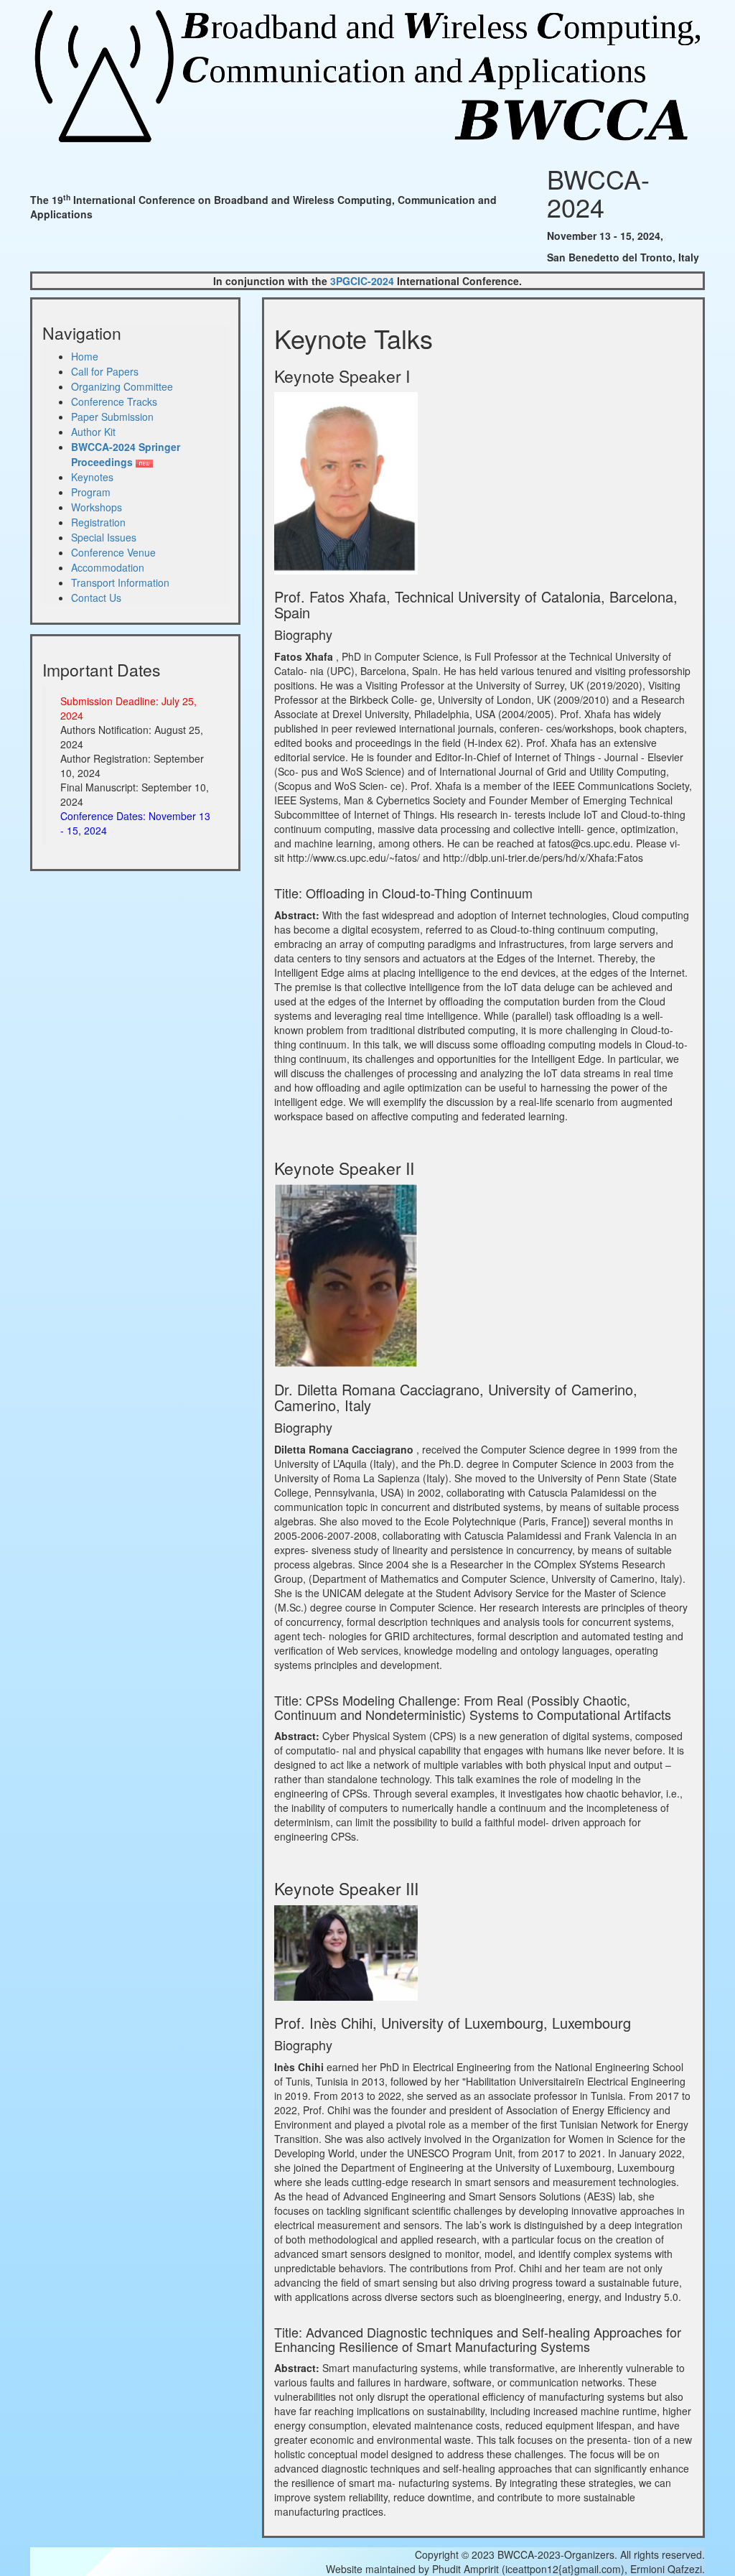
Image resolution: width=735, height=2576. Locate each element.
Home (85, 356)
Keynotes (92, 477)
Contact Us (96, 597)
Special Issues (104, 537)
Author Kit (93, 432)
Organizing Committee (122, 386)
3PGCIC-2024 (362, 281)
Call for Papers (105, 371)
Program (91, 492)
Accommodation (108, 567)
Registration (98, 522)
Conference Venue (113, 552)
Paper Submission (112, 417)
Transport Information (120, 582)
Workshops (97, 507)
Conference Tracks (114, 401)
